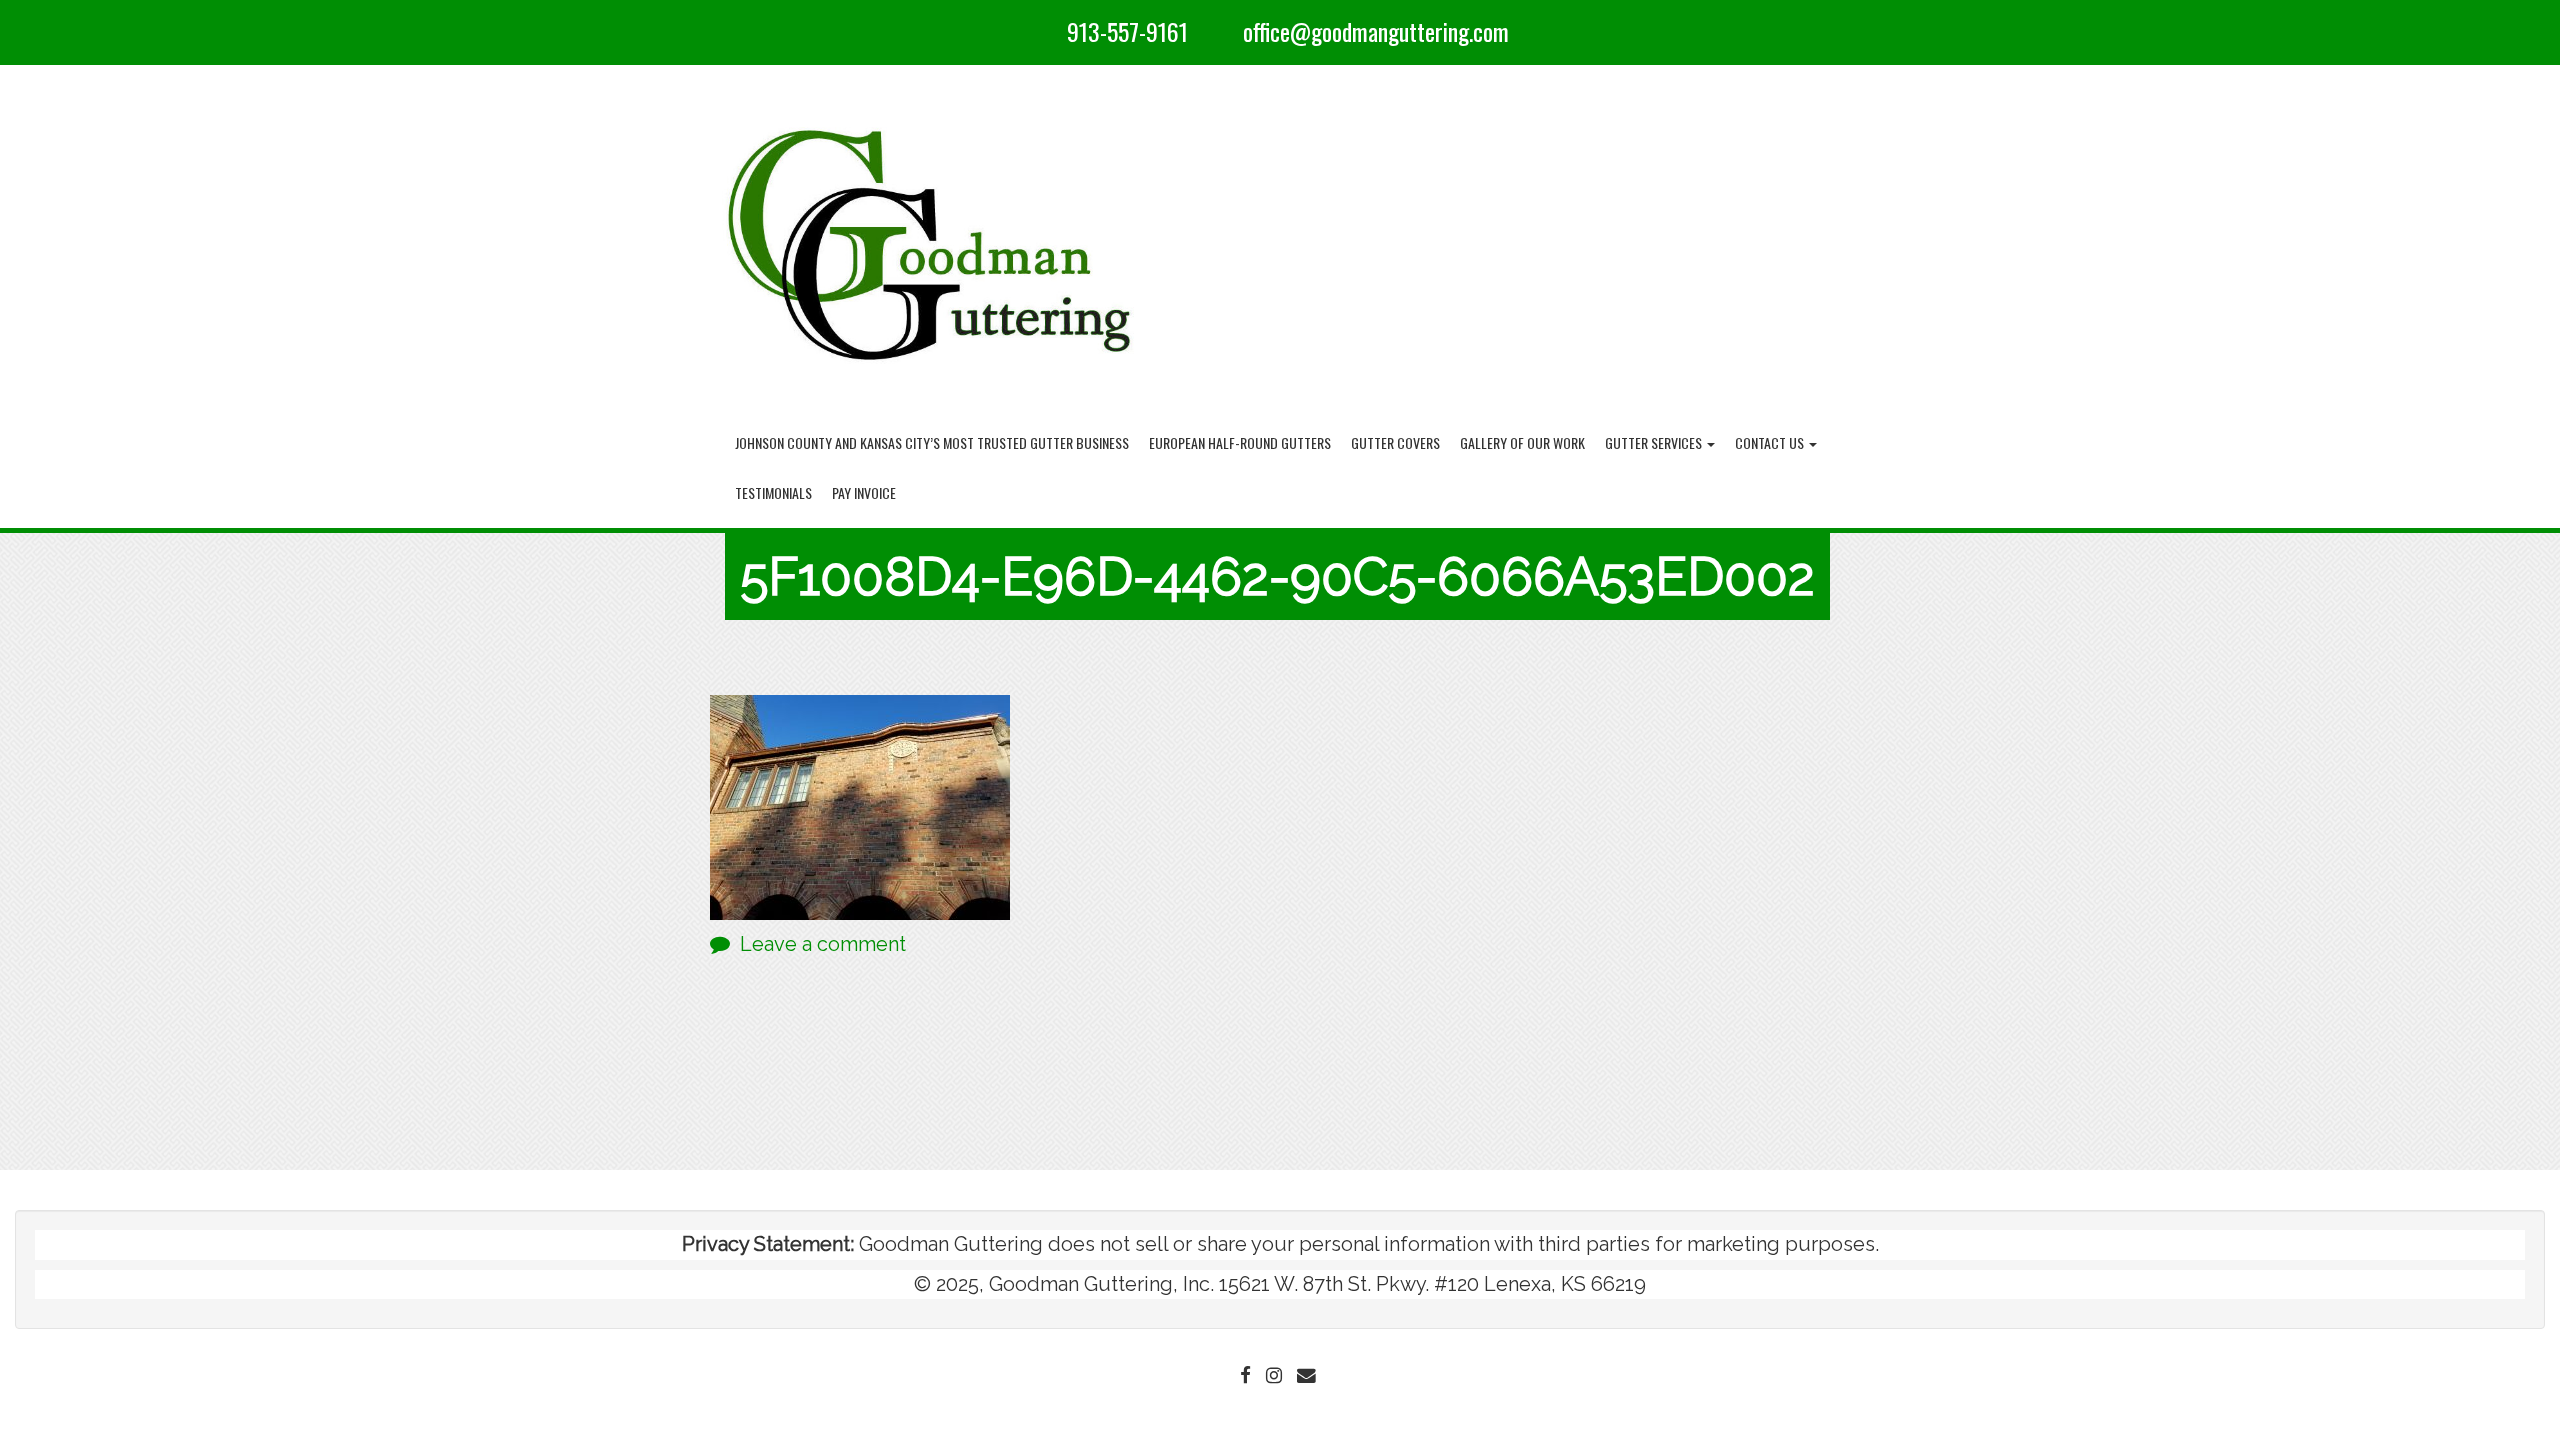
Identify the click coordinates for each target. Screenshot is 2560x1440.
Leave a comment (823, 944)
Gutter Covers (1395, 442)
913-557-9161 (1127, 31)
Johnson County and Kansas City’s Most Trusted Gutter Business (932, 442)
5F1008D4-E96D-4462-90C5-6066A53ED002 (1277, 576)
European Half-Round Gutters (1240, 442)
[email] (1223, 31)
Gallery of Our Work (1522, 442)
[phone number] (1047, 31)
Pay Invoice (864, 492)
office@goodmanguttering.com (1376, 31)
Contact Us (1771, 442)
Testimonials (773, 492)
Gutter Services (1655, 442)
